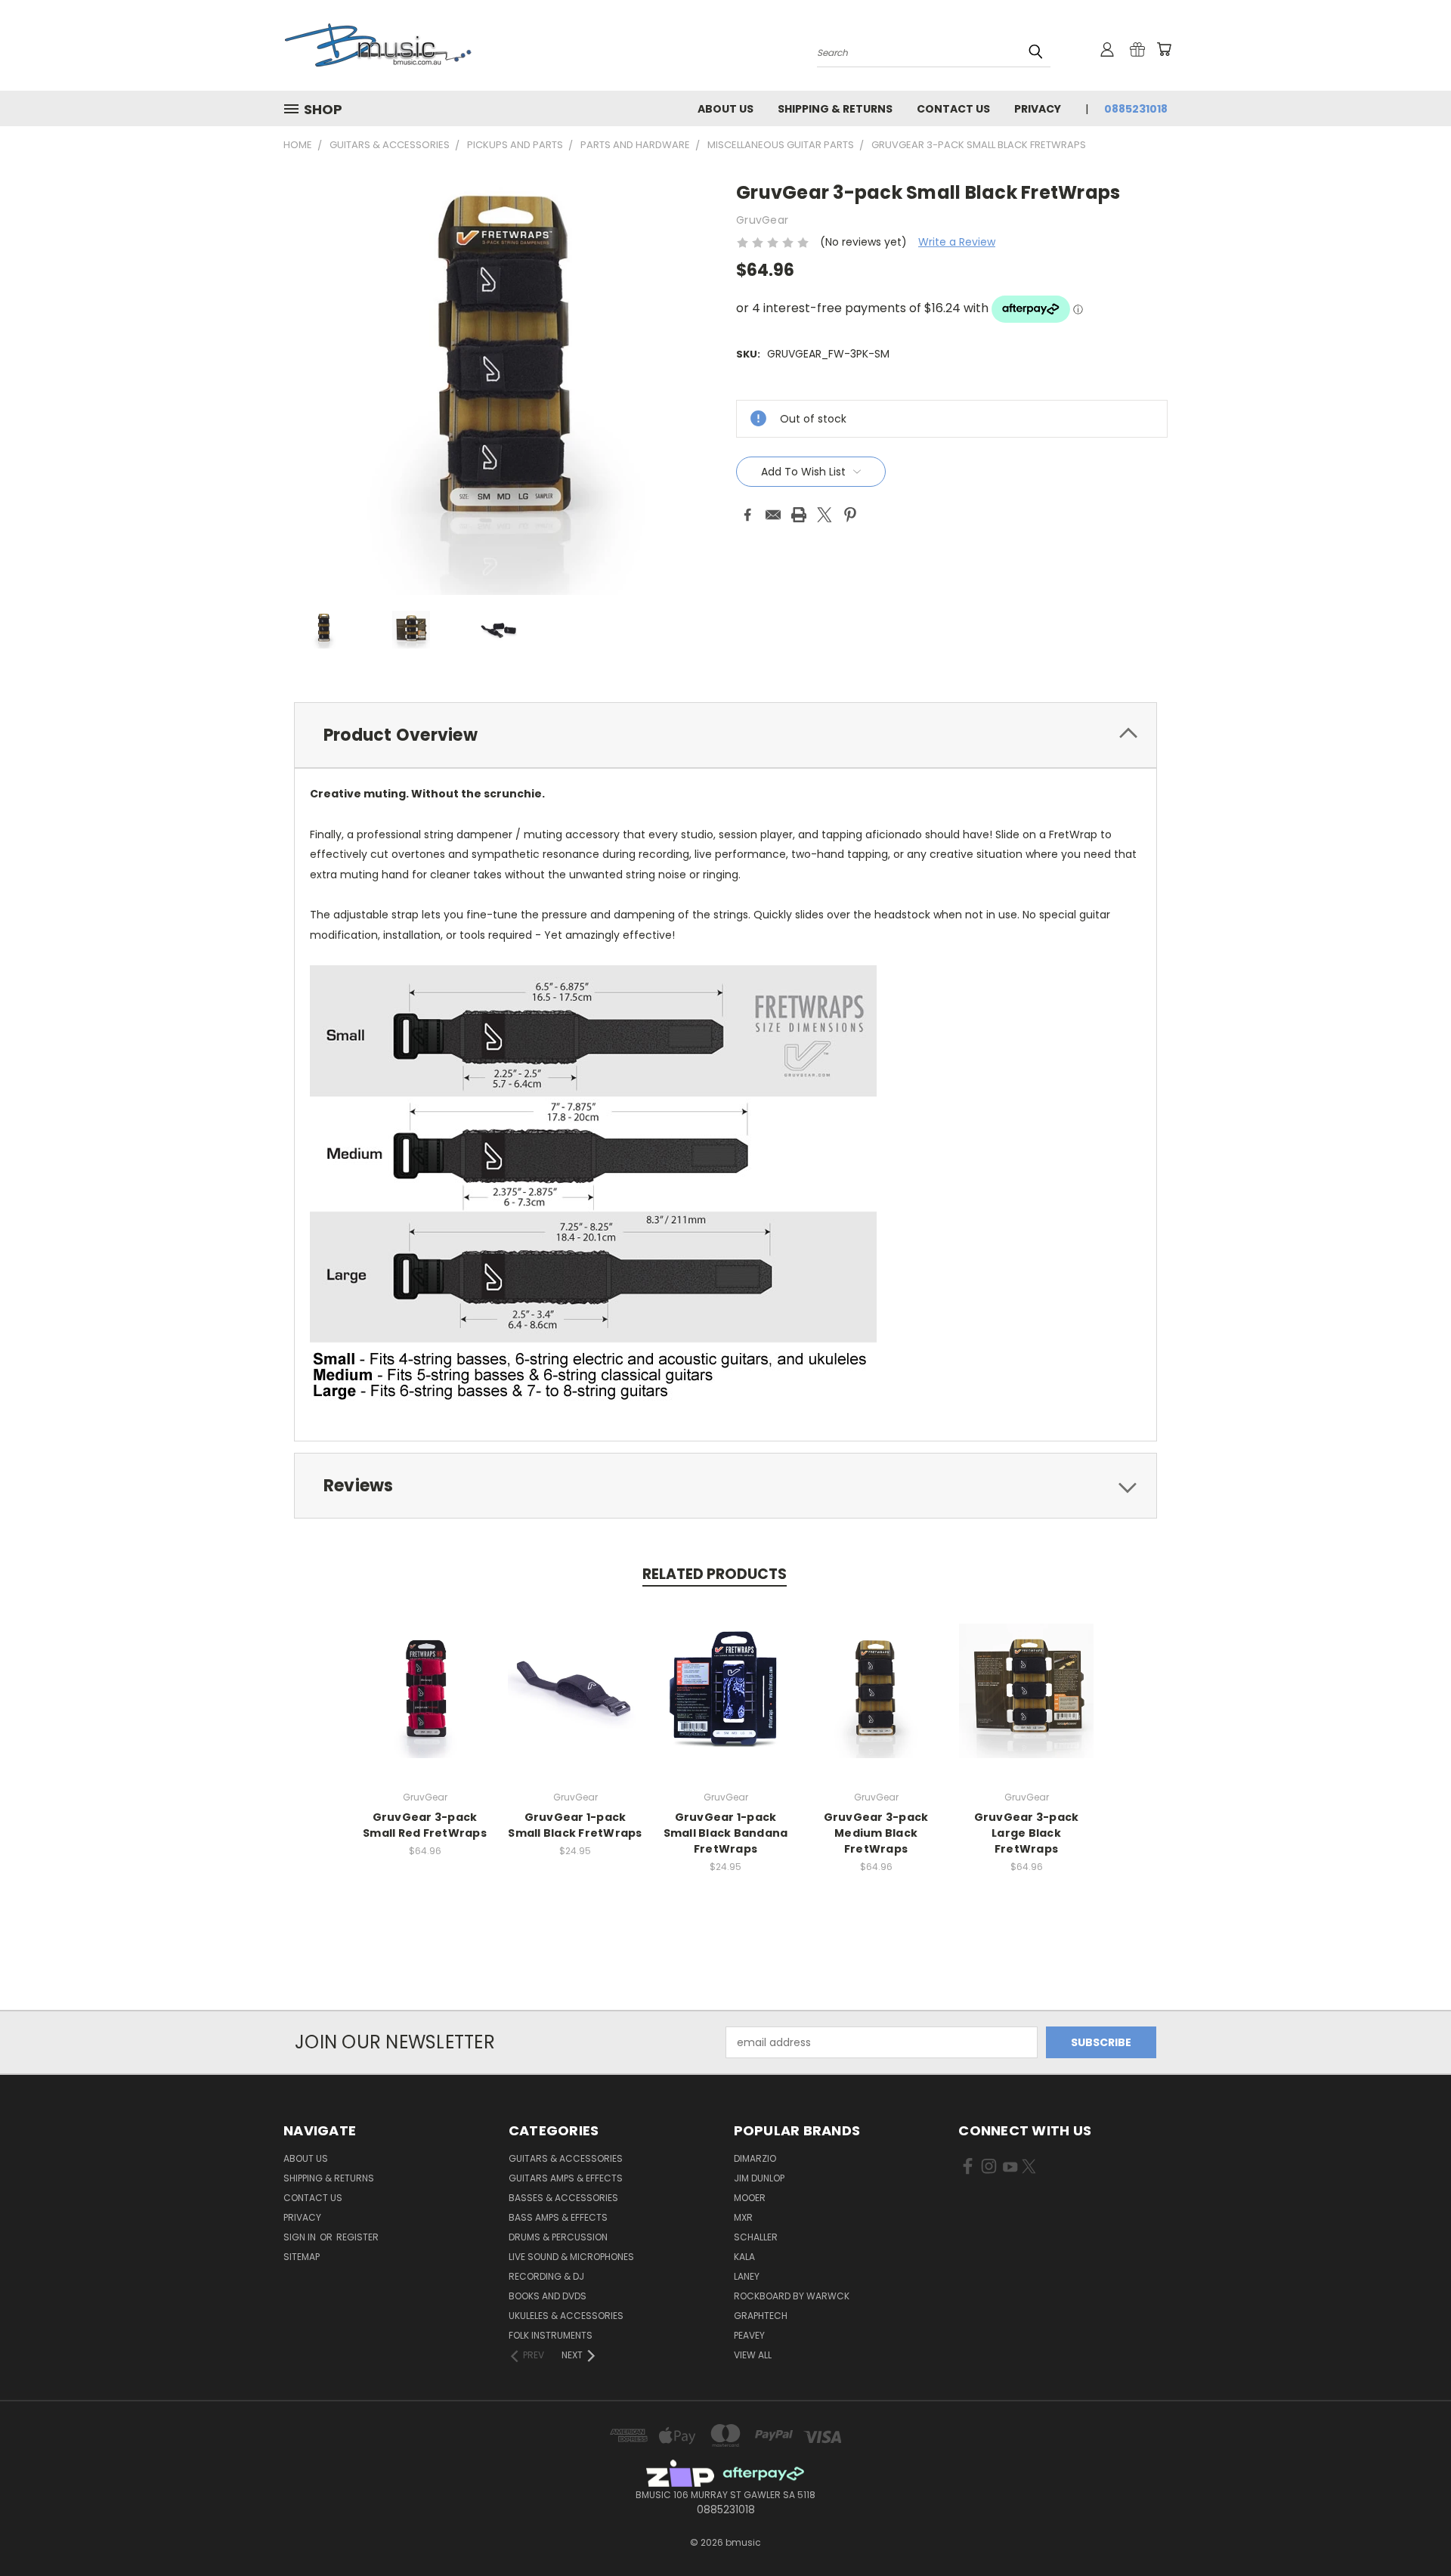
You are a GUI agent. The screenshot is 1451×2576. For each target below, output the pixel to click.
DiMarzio (755, 2158)
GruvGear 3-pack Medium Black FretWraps (876, 1833)
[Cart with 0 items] (1164, 49)
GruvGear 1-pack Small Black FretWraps (575, 1825)
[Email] (773, 515)
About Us (725, 109)
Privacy (1038, 109)
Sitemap (302, 2257)
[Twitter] (825, 515)
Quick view (425, 1675)
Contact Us (953, 109)
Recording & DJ (546, 2276)
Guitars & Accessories (566, 2158)
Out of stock (425, 1703)
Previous (1411, 2529)
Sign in (301, 2237)
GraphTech (761, 2316)
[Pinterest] (850, 515)
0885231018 (1136, 109)
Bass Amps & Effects (558, 2217)
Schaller (756, 2237)
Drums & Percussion (558, 2237)
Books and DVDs (548, 2296)
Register (357, 2237)
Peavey (749, 2335)
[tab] (725, 735)
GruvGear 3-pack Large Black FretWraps (1027, 1833)
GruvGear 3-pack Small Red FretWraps (425, 1825)
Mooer (750, 2198)
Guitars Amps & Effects (566, 2178)
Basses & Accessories (563, 2198)
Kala (744, 2257)
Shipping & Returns (835, 109)
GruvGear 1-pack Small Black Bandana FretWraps (726, 1833)
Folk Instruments (551, 2335)
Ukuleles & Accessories (566, 2316)
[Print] (799, 515)
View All (753, 2355)
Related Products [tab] (715, 1574)
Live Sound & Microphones (571, 2257)
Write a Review (957, 242)
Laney (747, 2276)
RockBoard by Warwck (792, 2296)
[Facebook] (747, 515)
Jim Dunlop (759, 2178)
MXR (743, 2217)
